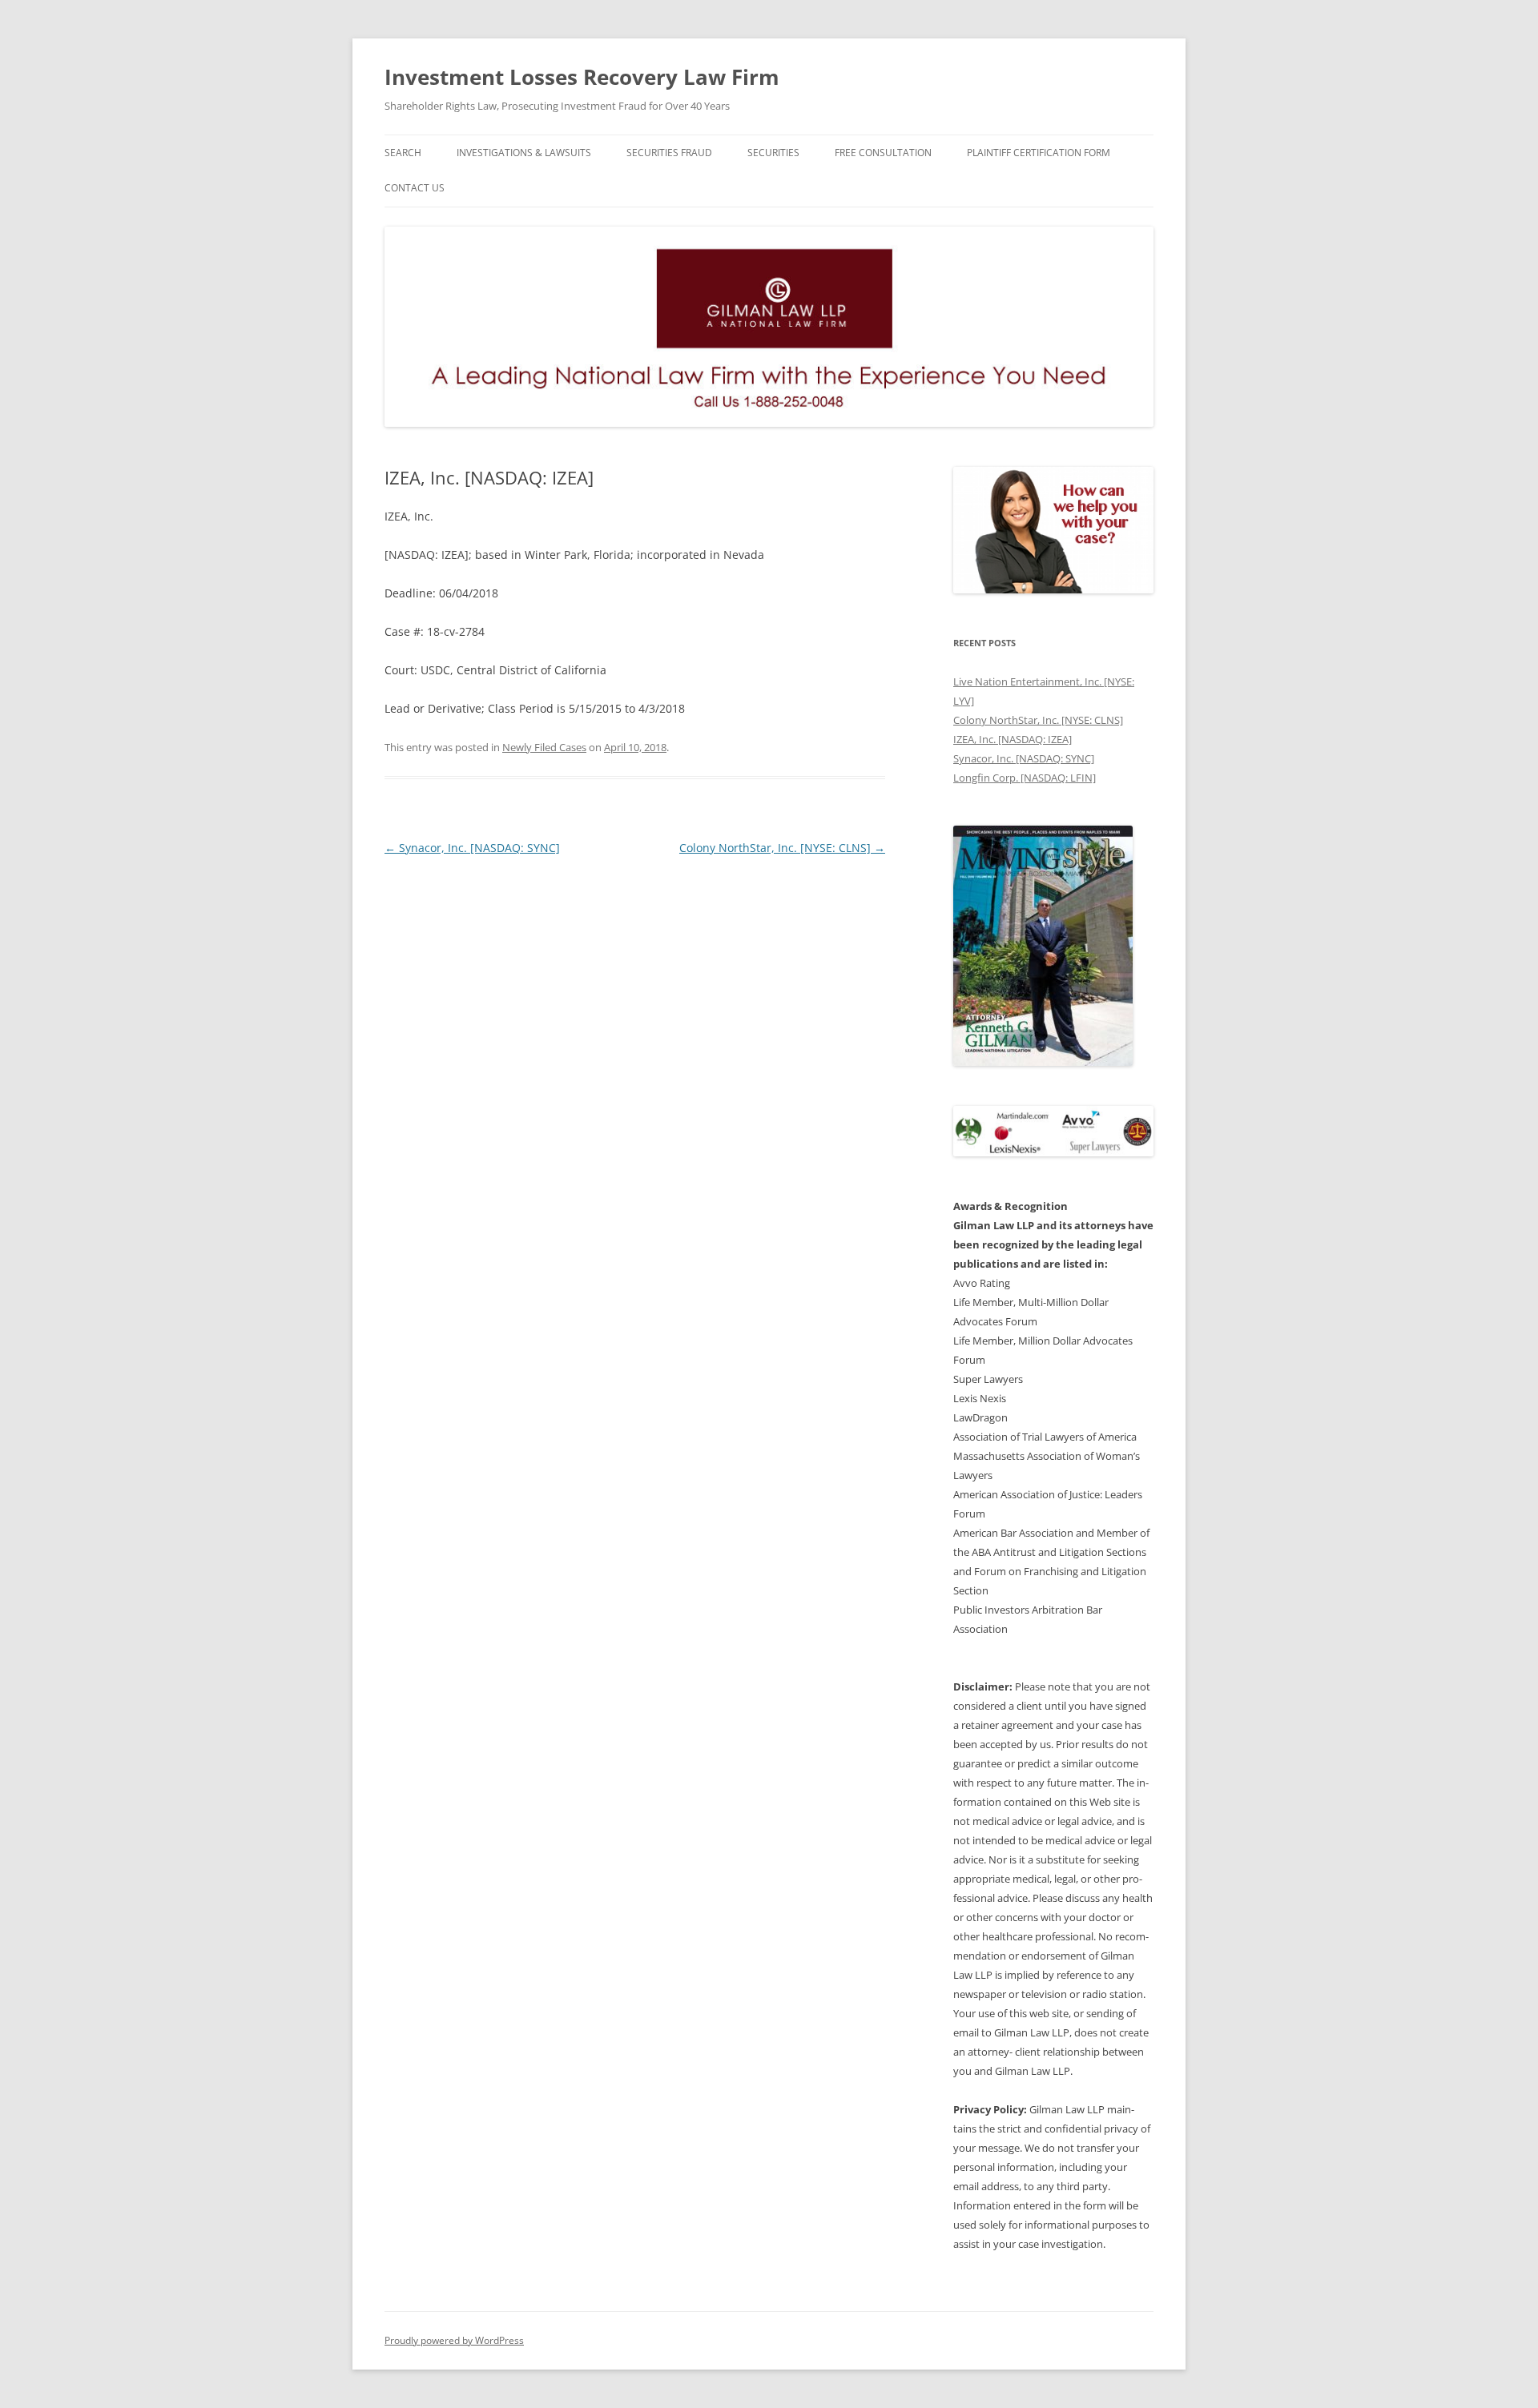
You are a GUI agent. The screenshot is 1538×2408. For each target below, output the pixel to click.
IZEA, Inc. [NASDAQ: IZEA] (1013, 739)
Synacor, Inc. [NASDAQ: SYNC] (472, 848)
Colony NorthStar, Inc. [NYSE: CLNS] (782, 848)
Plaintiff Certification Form (1039, 153)
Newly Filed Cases (544, 747)
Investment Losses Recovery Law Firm (582, 77)
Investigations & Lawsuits (524, 153)
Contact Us (415, 188)
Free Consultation (883, 153)
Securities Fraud (669, 153)
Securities (773, 153)
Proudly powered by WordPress (454, 2340)
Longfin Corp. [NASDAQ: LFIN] (1025, 778)
